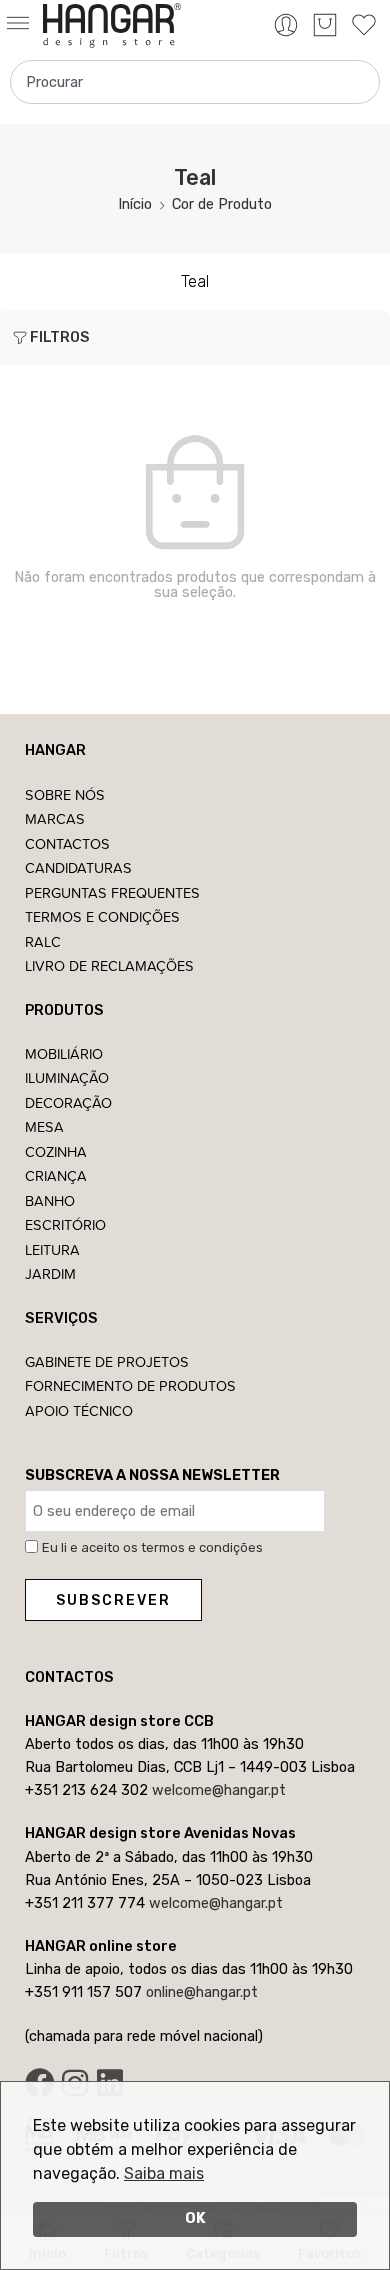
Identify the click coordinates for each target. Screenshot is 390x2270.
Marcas (55, 818)
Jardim (50, 1273)
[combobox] (195, 82)
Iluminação (67, 1077)
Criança (56, 1175)
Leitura (52, 1249)
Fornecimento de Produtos (130, 1385)
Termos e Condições (102, 916)
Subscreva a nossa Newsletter (152, 1475)
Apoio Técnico (79, 1410)
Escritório (65, 1224)
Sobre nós (65, 794)
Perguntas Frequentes (112, 892)
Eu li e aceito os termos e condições (152, 1547)
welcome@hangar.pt (219, 1790)
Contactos (67, 843)
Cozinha (56, 1151)
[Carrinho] (325, 25)
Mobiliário (64, 1053)
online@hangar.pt (202, 1992)
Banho (50, 1200)
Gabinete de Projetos (107, 1361)
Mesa (44, 1126)
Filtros (60, 337)
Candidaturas (78, 867)
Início (135, 204)
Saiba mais (164, 2173)
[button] (21, 24)
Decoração (68, 1102)
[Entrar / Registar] (286, 25)
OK (195, 2218)
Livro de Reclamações (109, 965)
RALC (43, 941)
